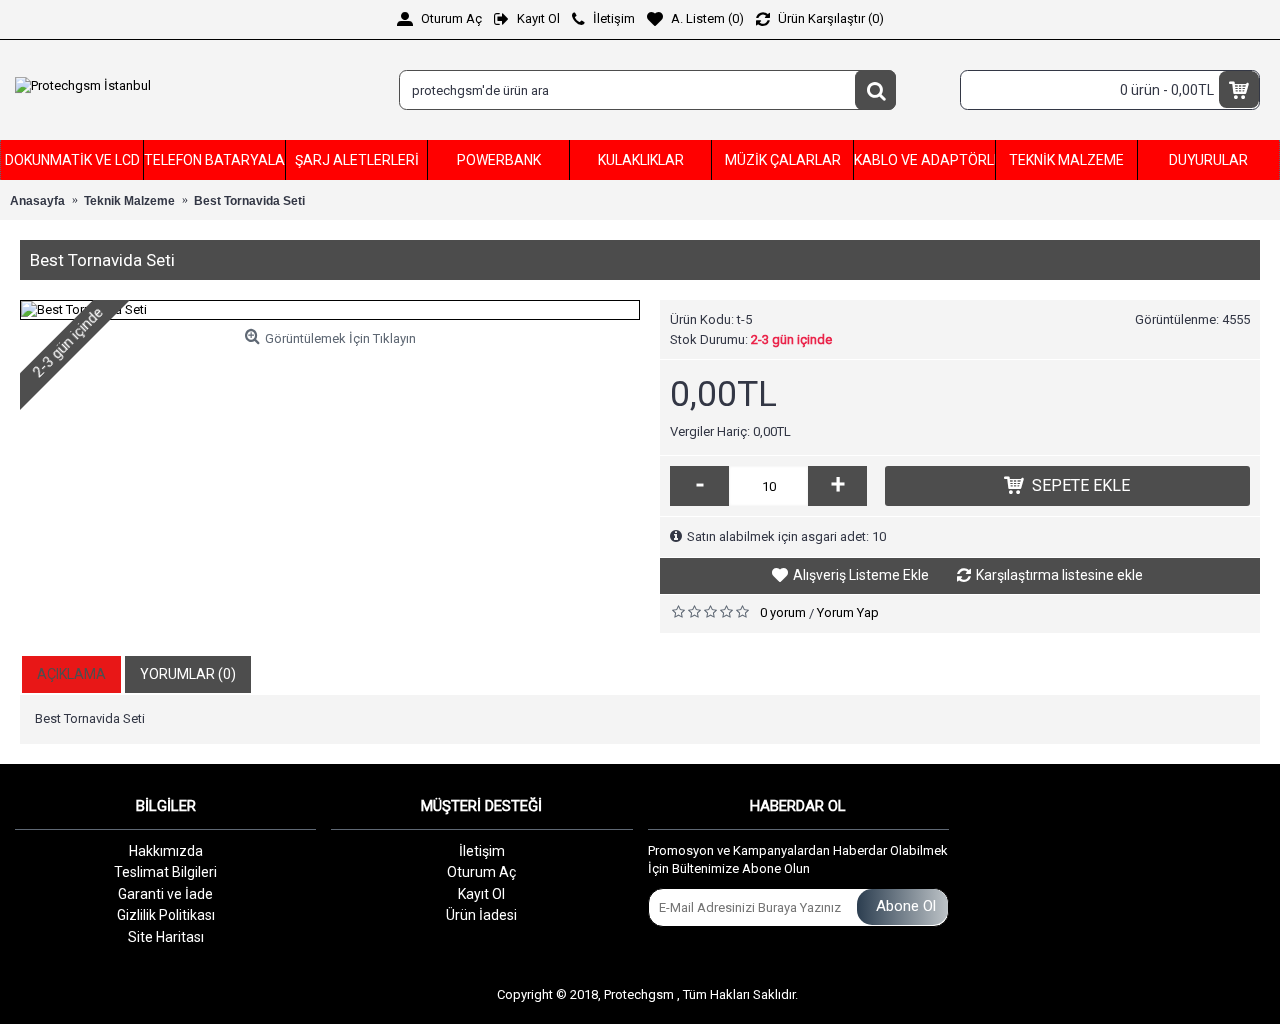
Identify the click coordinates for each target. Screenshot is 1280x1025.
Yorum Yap (848, 612)
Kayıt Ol (481, 894)
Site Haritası (166, 937)
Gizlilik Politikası (166, 915)
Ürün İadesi (481, 915)
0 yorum (783, 612)
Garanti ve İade (165, 894)
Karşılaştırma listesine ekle (1059, 575)
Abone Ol (906, 906)
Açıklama (71, 674)
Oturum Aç (481, 872)
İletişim (482, 851)
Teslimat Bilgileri (165, 872)
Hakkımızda (166, 851)
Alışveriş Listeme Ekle (861, 575)
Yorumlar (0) (188, 674)
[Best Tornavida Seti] (330, 310)
